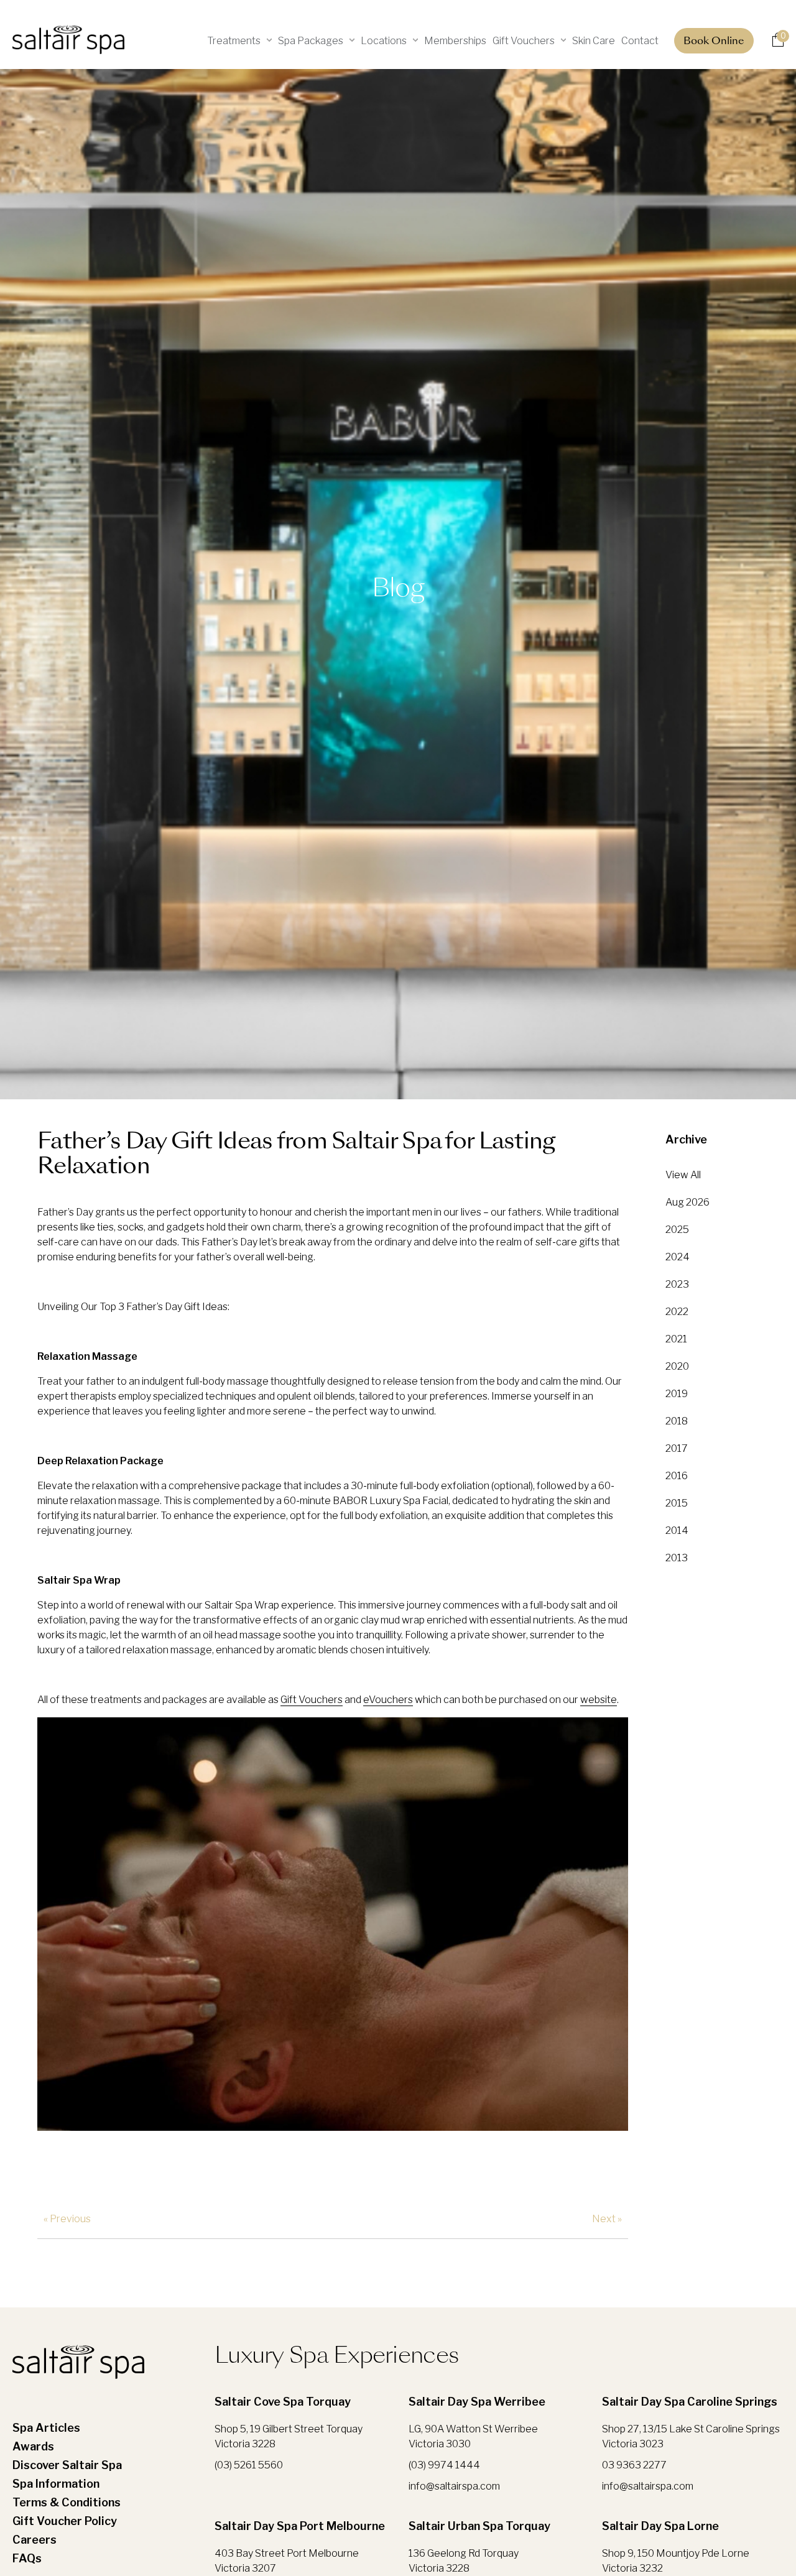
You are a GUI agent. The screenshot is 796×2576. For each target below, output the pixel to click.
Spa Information (56, 2484)
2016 (677, 1476)
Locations (384, 41)
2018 (677, 1421)
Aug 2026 (687, 1202)
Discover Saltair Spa (67, 2465)
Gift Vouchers (524, 41)
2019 (677, 1394)
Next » (607, 2219)
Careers (35, 2540)
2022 (677, 1312)
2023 (677, 1284)
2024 (678, 1257)
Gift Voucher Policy (65, 2521)
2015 (677, 1503)
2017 (677, 1448)
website (599, 1700)
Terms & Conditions (67, 2502)
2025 (677, 1230)
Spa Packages (311, 41)
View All (683, 1175)
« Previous (67, 2219)
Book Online (714, 42)
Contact (640, 41)
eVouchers (388, 1700)
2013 (677, 1558)
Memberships (455, 41)
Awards (33, 2446)
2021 (676, 1339)
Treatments (234, 41)
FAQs (27, 2558)
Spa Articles (46, 2428)
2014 (677, 1530)
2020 (677, 1366)
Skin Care (594, 41)
